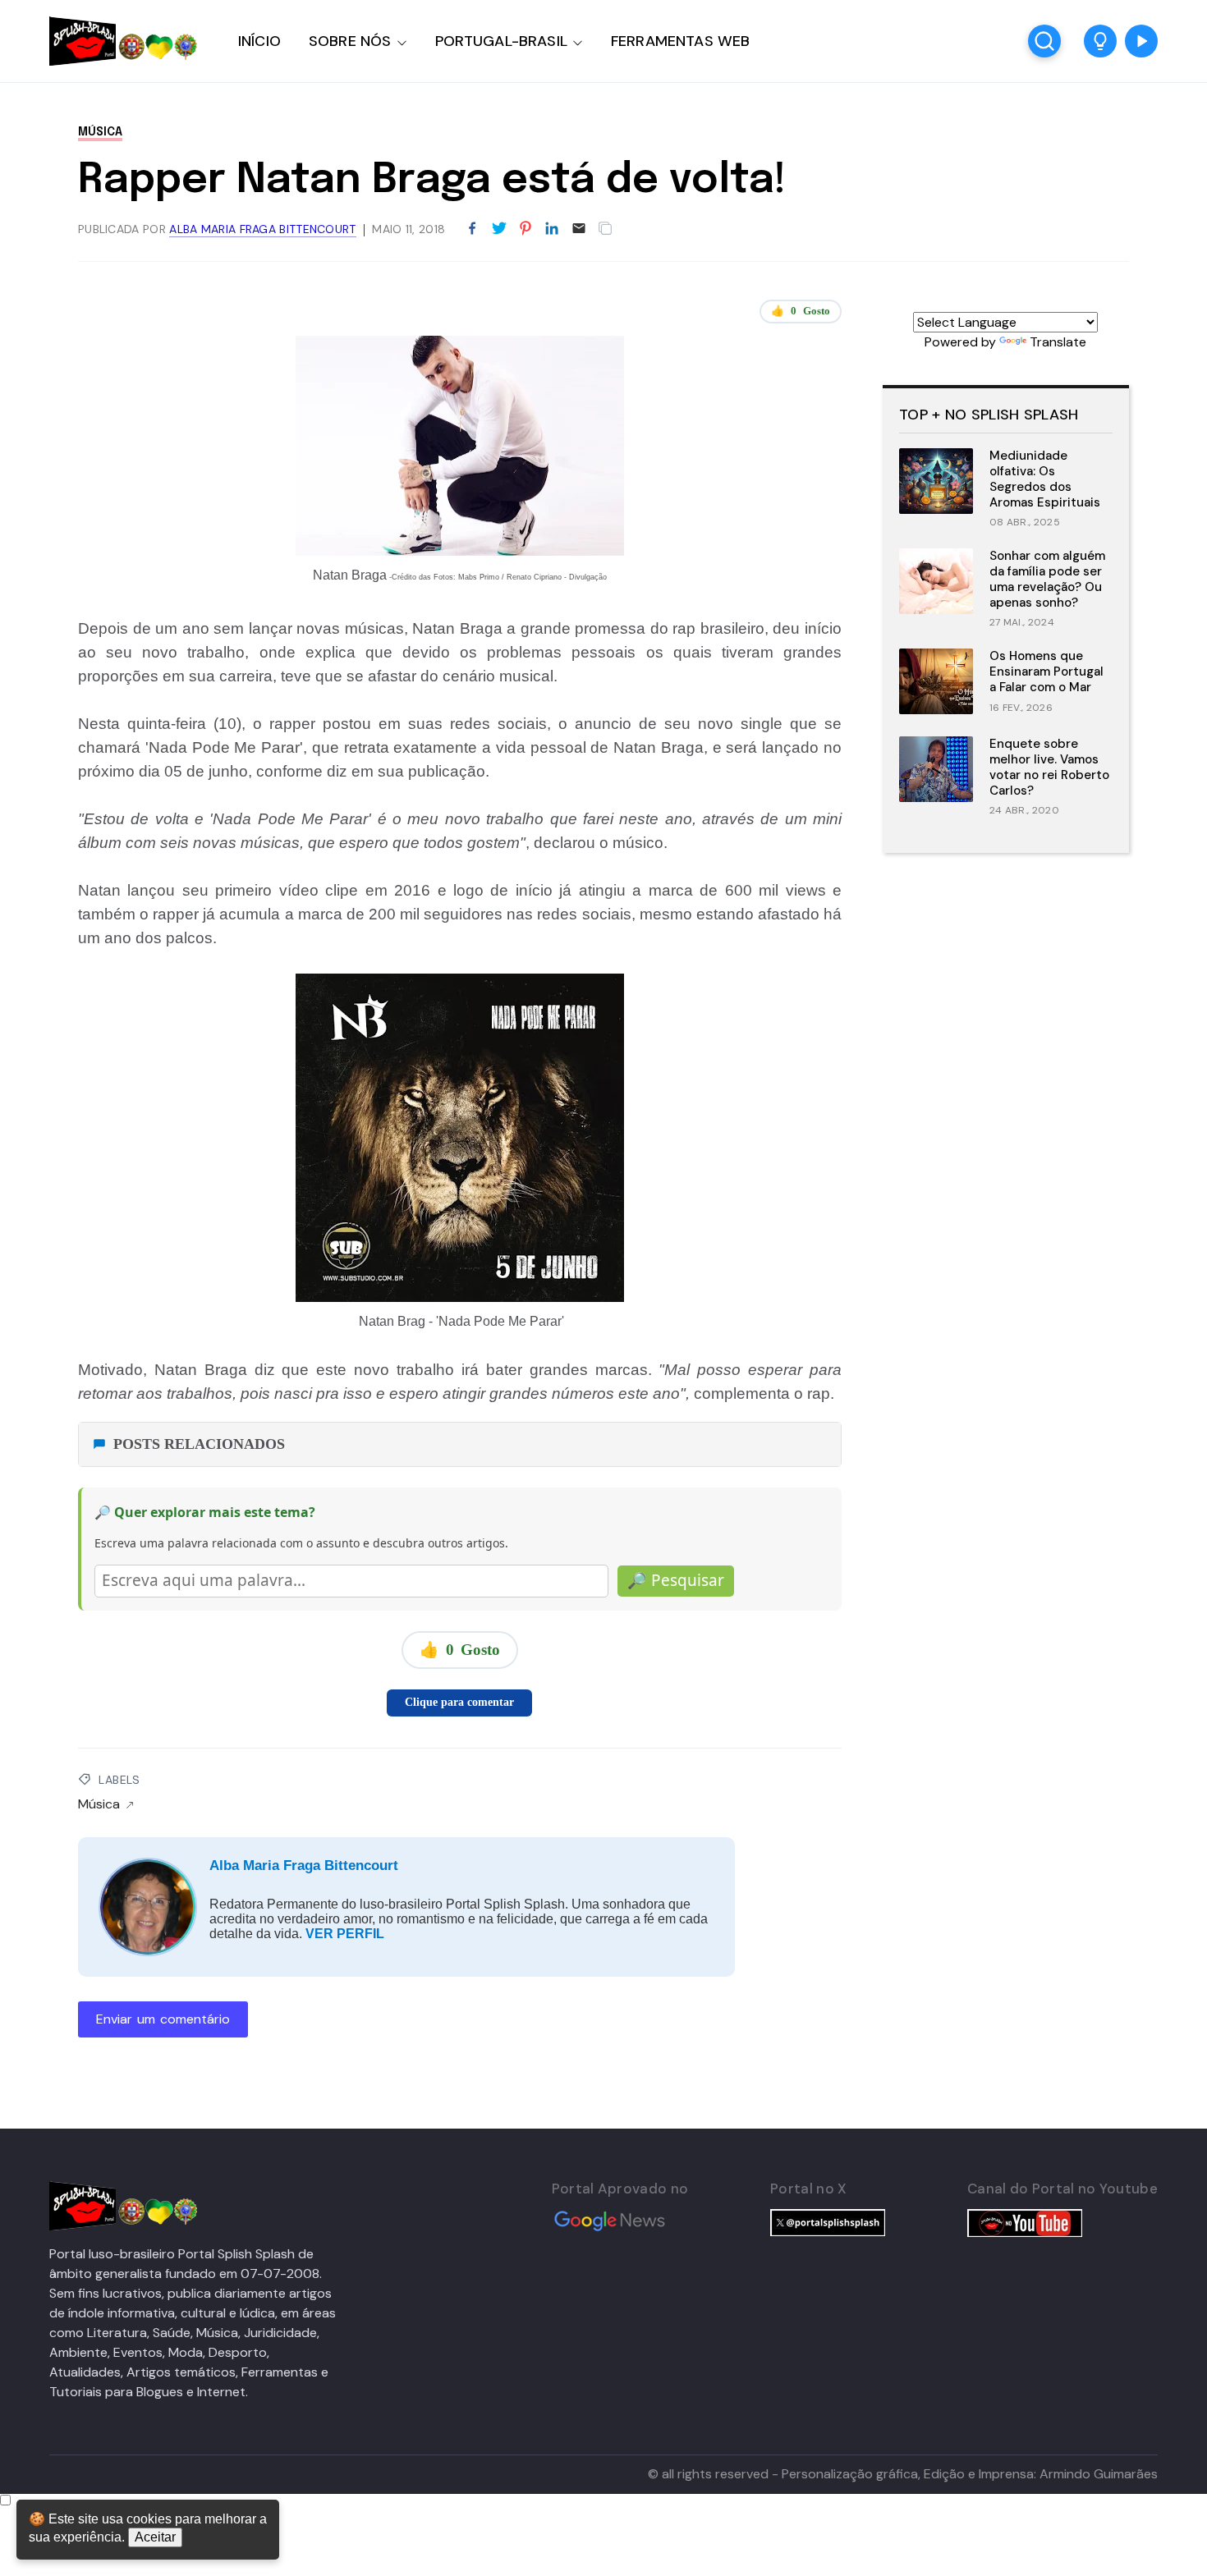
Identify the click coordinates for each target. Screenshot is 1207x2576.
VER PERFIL (345, 1934)
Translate (1058, 342)
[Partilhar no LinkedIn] (552, 229)
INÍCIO (259, 41)
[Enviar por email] (579, 227)
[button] (1100, 41)
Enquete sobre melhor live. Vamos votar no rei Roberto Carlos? (1049, 767)
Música (100, 132)
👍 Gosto (801, 311)
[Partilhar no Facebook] (472, 229)
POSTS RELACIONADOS (199, 1444)
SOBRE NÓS (350, 41)
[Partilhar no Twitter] (499, 229)
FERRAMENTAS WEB (680, 41)
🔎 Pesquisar (676, 1580)
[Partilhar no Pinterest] (525, 229)
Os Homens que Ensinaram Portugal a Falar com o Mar (1046, 672)
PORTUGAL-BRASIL (501, 41)
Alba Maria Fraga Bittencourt (304, 1866)
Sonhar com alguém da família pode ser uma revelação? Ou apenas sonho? (1047, 579)
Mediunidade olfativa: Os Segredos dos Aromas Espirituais (1045, 479)
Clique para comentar (459, 1702)
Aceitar (155, 2537)
